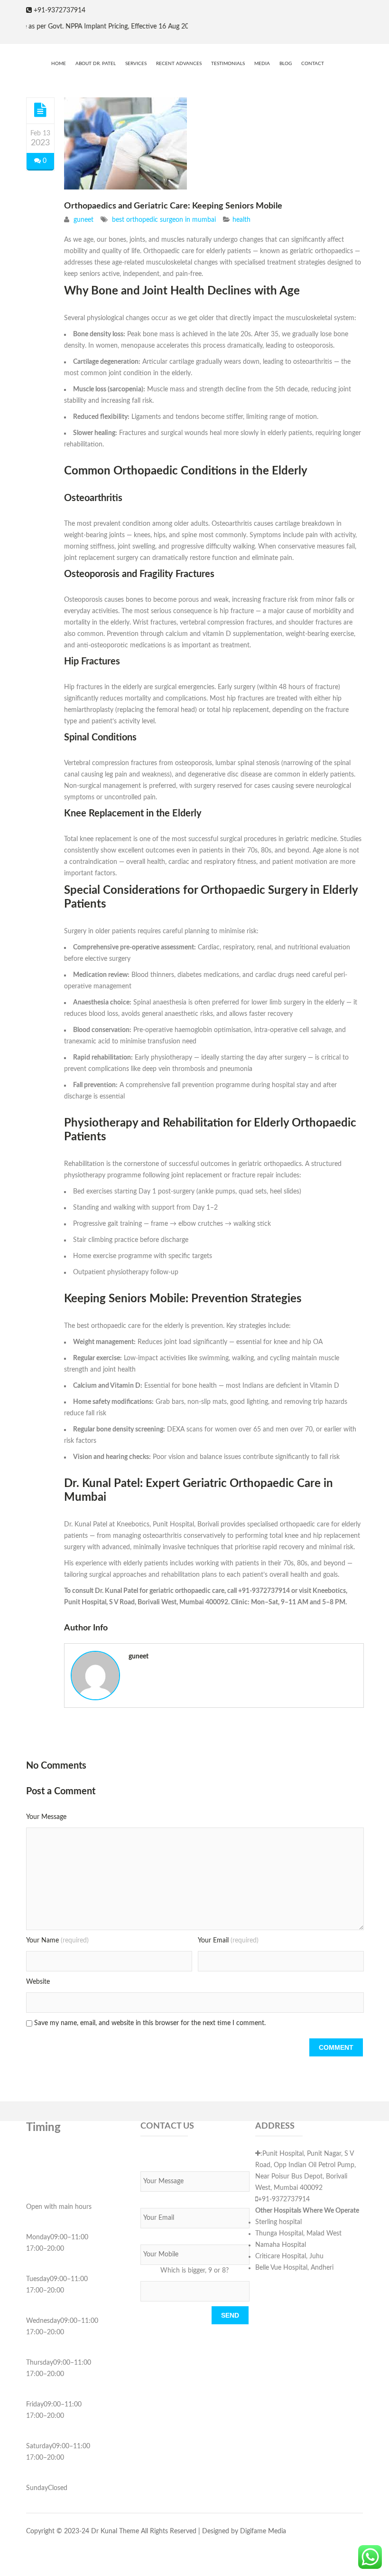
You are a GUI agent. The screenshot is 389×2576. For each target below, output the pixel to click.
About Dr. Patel (96, 64)
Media (262, 64)
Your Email (228, 1941)
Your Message (46, 1817)
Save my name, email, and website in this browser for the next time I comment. (150, 2023)
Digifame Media (263, 2531)
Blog (286, 64)
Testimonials (228, 64)
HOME (59, 64)
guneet (83, 220)
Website (38, 1982)
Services (136, 64)
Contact (313, 64)
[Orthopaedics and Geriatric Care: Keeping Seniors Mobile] (40, 110)
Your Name (57, 1941)
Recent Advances (179, 64)
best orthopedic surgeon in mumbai (164, 220)
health (241, 220)
